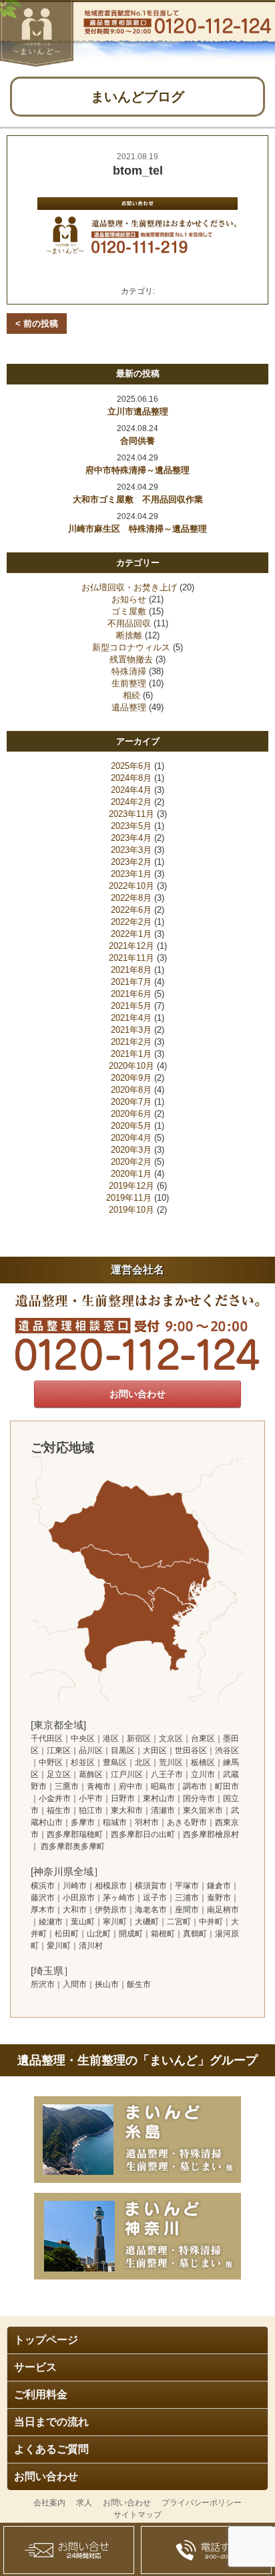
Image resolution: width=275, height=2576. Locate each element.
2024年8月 (131, 778)
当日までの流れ (51, 2422)
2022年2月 (131, 922)
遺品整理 (129, 707)
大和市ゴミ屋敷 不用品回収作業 (138, 499)
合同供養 (137, 441)
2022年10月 (131, 886)
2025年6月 (131, 766)
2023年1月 (131, 874)
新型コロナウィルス (131, 647)
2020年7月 (131, 1102)
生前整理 (129, 683)
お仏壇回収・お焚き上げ (129, 587)
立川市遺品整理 (138, 411)
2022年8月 (131, 898)
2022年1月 (131, 934)
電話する (206, 2550)
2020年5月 (131, 1126)
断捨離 (129, 635)
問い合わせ (69, 2550)
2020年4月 (131, 1138)
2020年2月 (131, 1162)
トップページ (46, 2340)
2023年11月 (131, 814)
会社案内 (49, 2503)
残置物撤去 (131, 659)
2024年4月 (131, 790)
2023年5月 (131, 826)
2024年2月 (131, 802)
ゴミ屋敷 (129, 611)
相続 (131, 695)
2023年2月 (131, 862)
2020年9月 (131, 1078)
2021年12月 (131, 946)
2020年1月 (131, 1174)
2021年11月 (131, 958)
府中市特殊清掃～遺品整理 (137, 470)
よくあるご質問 (51, 2449)
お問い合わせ (46, 2476)
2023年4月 (131, 838)
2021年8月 (131, 970)
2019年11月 (129, 1198)
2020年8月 (131, 1090)
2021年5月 (131, 1006)
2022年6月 (131, 910)
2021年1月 (131, 1054)
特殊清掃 (129, 671)
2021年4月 (131, 1018)
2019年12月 (131, 1186)
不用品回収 (129, 623)
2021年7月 (131, 982)
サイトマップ (137, 2515)
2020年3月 (131, 1150)
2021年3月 (131, 1030)
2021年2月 (131, 1042)
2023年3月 (131, 850)
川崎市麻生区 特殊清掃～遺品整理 (137, 529)
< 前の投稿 (37, 323)
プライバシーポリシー (202, 2503)
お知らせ (129, 599)
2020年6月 (131, 1114)
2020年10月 (131, 1066)
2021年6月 (131, 994)
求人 (84, 2503)
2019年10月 (131, 1210)
